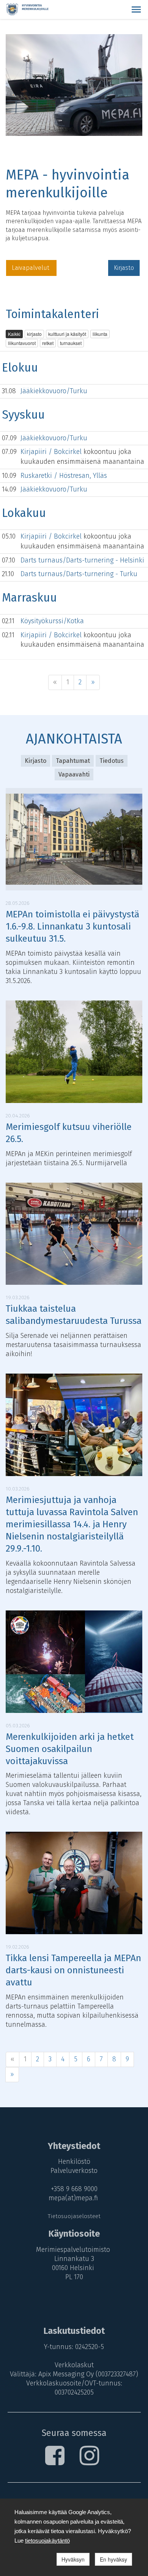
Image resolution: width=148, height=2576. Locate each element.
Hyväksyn (73, 2559)
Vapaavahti (74, 774)
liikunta (100, 334)
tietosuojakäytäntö (47, 2541)
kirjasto (34, 334)
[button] (136, 9)
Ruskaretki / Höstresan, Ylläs (64, 476)
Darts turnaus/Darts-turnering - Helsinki (82, 560)
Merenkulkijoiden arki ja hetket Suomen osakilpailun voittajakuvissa (70, 1749)
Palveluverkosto (74, 2171)
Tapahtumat (73, 761)
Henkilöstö (74, 2162)
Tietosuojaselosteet (74, 2216)
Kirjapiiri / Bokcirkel (52, 452)
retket (48, 343)
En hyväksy (113, 2559)
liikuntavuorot (22, 343)
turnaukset (71, 343)
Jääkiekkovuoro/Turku (54, 391)
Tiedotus (112, 761)
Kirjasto (124, 268)
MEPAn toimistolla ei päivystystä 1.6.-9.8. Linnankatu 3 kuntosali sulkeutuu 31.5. (72, 926)
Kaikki (14, 334)
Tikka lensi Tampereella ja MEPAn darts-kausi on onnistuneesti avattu (73, 1970)
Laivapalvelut (31, 268)
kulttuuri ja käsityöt (67, 334)
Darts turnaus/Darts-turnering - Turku (79, 574)
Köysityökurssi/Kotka (52, 621)
